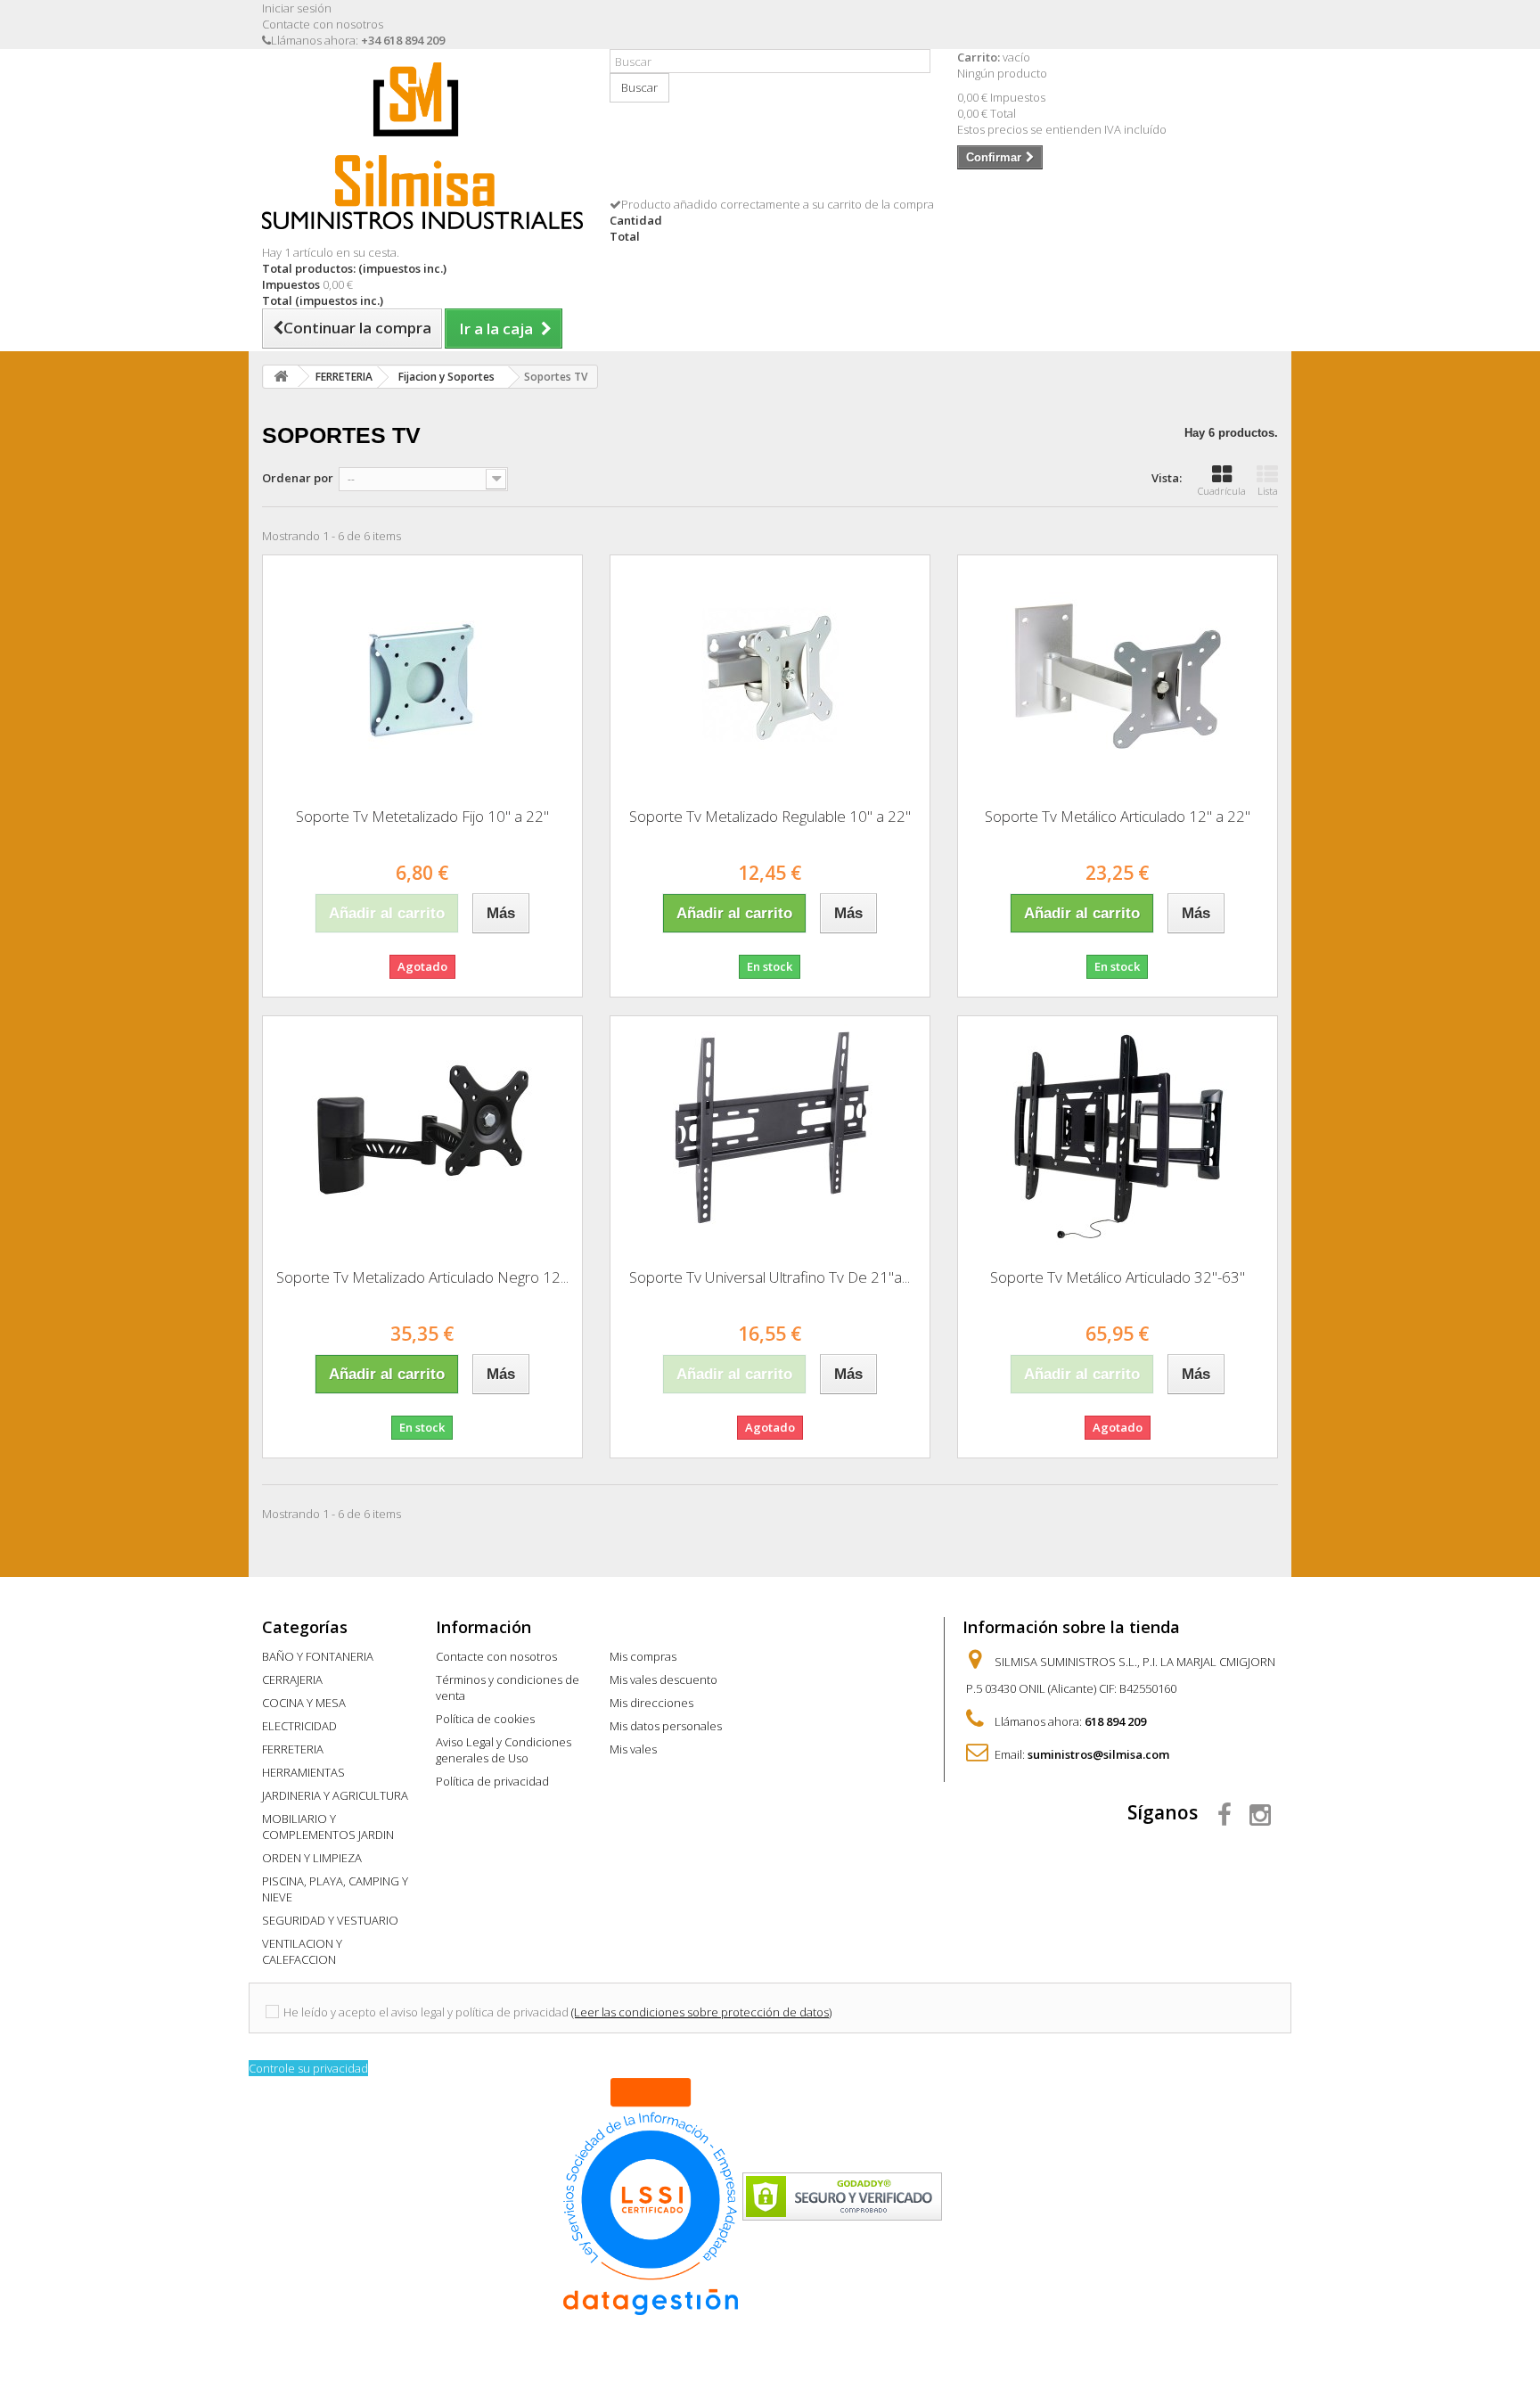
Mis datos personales (666, 1726)
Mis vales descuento (664, 1679)
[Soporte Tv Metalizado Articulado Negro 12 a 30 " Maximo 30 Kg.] (422, 1136)
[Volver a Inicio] (281, 377)
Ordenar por (298, 478)
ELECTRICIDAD (299, 1726)
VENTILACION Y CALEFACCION (302, 1951)
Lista (1268, 491)
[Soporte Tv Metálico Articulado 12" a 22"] (1118, 675)
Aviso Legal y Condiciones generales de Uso (504, 1750)
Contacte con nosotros (323, 24)
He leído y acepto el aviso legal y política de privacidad (426, 2012)
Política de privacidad (492, 1781)
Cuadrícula (1222, 491)
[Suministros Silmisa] (422, 146)
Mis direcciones (651, 1703)
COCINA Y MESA (304, 1703)
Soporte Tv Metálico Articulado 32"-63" (1118, 1277)
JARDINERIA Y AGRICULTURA (335, 1795)
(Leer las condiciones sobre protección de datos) (701, 2012)
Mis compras (643, 1656)
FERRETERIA (293, 1749)
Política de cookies (485, 1719)
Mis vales (633, 1749)
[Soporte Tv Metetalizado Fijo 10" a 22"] (422, 675)
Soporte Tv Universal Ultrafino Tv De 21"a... (770, 1277)
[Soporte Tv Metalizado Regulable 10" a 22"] (770, 675)
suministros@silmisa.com (1098, 1754)
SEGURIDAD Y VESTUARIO (330, 1920)
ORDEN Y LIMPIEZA (312, 1858)
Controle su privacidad (308, 2068)
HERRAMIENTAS (303, 1772)
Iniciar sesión (297, 8)
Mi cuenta (649, 1627)
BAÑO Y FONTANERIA (318, 1656)
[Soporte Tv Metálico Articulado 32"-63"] (1118, 1136)
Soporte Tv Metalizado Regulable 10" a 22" (770, 816)
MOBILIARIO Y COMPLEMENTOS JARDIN (328, 1827)
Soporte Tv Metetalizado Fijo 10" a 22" (422, 816)
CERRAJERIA (292, 1679)
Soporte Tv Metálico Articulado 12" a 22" (1118, 816)
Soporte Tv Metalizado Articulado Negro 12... (422, 1277)
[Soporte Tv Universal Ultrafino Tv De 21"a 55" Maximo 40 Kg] (770, 1136)
